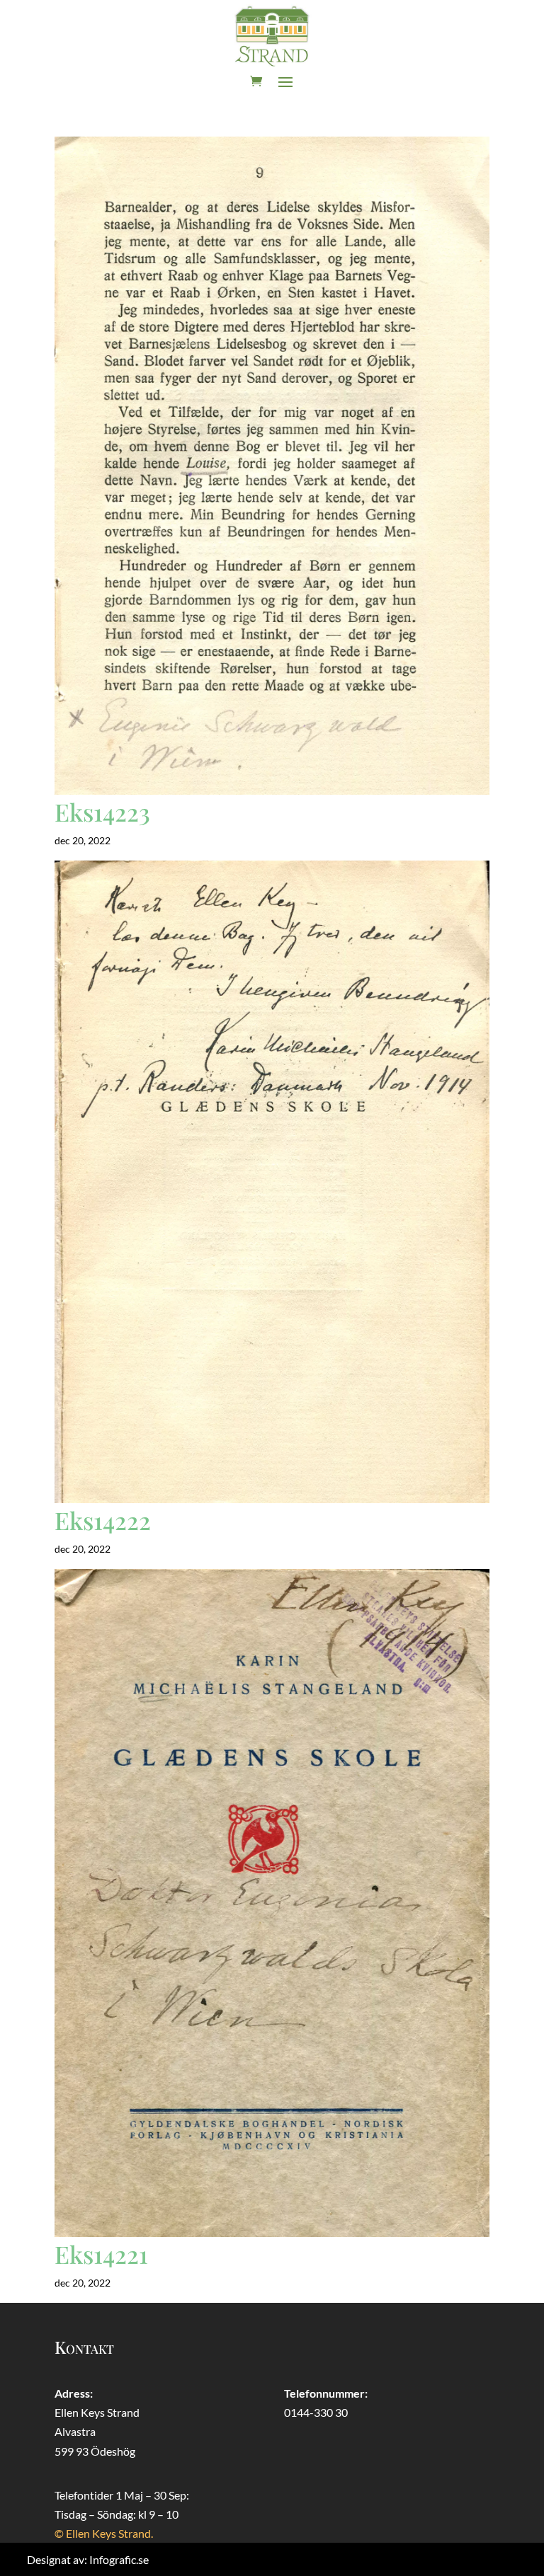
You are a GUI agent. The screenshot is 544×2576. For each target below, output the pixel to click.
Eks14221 (101, 2254)
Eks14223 (102, 812)
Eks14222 (103, 1520)
